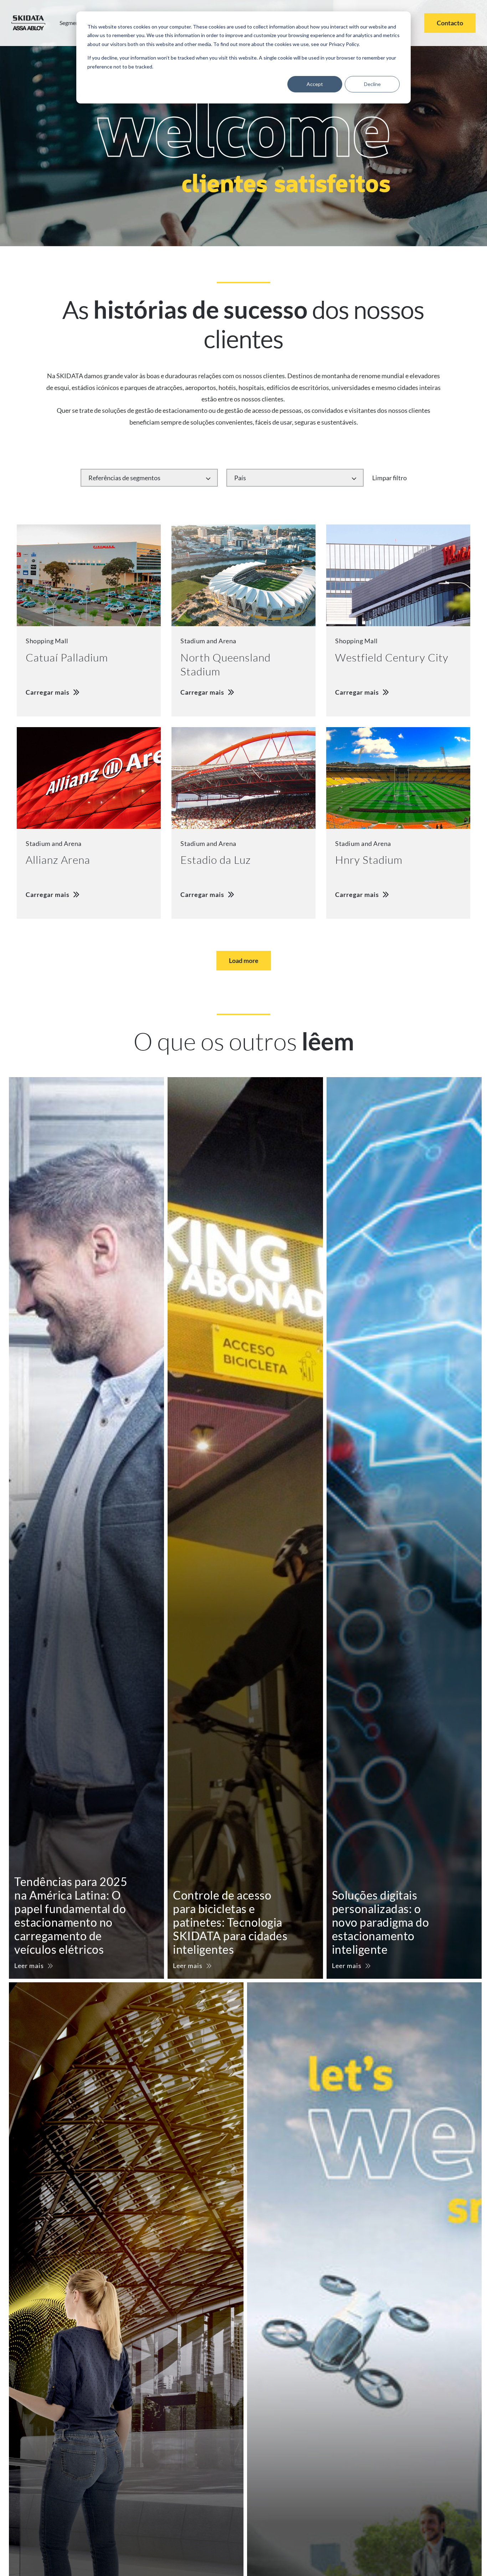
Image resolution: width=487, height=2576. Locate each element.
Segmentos (73, 23)
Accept (315, 84)
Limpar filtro (389, 478)
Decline (372, 84)
